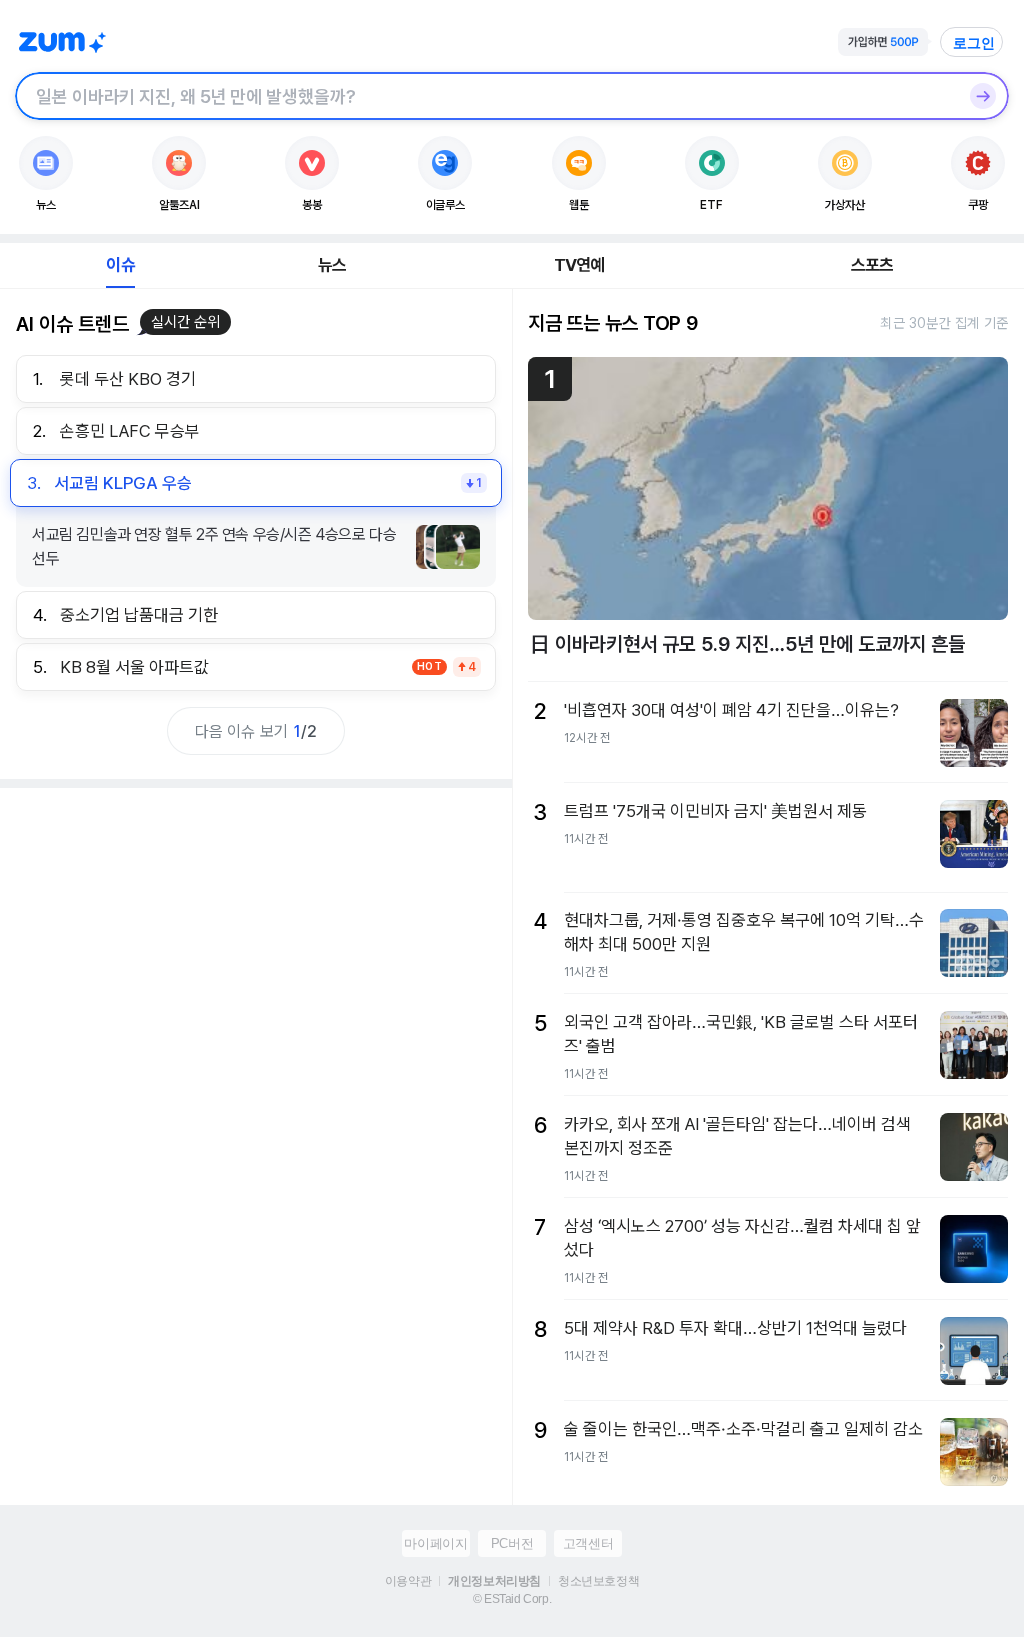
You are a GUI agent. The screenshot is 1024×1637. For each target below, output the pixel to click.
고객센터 (588, 1543)
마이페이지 (435, 1543)
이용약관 (408, 1581)
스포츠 (872, 265)
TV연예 (579, 265)
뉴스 (332, 265)
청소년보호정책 (598, 1581)
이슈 (120, 265)
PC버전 (512, 1543)
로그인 (974, 43)
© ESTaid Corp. (512, 1599)
